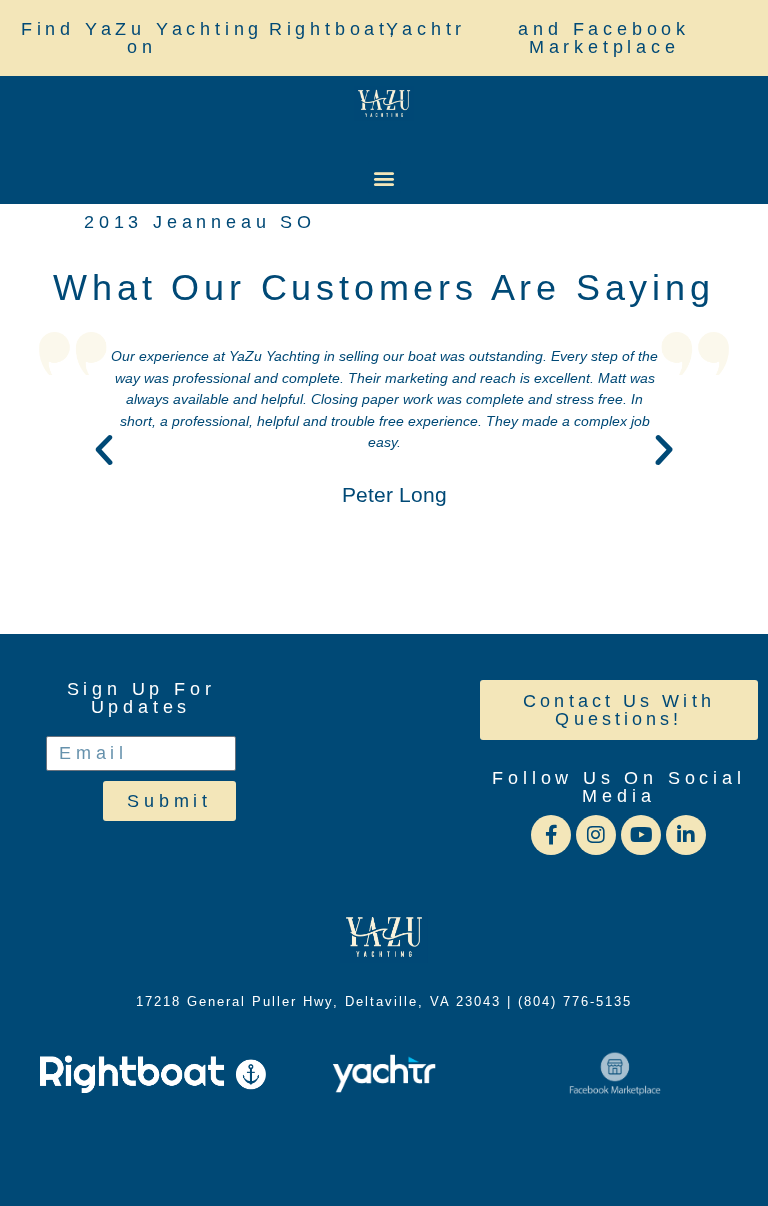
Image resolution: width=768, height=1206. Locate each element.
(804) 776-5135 (575, 1002)
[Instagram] (596, 835)
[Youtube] (641, 835)
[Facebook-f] (551, 835)
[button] (384, 177)
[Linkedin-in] (686, 835)
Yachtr (426, 29)
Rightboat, (334, 29)
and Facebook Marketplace (604, 38)
